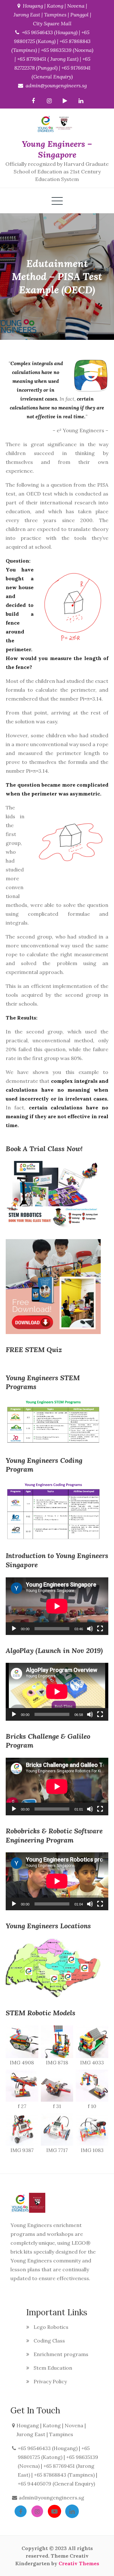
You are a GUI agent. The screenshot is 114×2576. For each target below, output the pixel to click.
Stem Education (53, 2368)
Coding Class (49, 2341)
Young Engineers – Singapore (57, 149)
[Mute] (90, 1629)
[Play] (14, 1629)
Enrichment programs (61, 2354)
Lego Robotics (51, 2327)
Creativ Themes (79, 2563)
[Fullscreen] (100, 1629)
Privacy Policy (50, 2381)
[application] (57, 1606)
